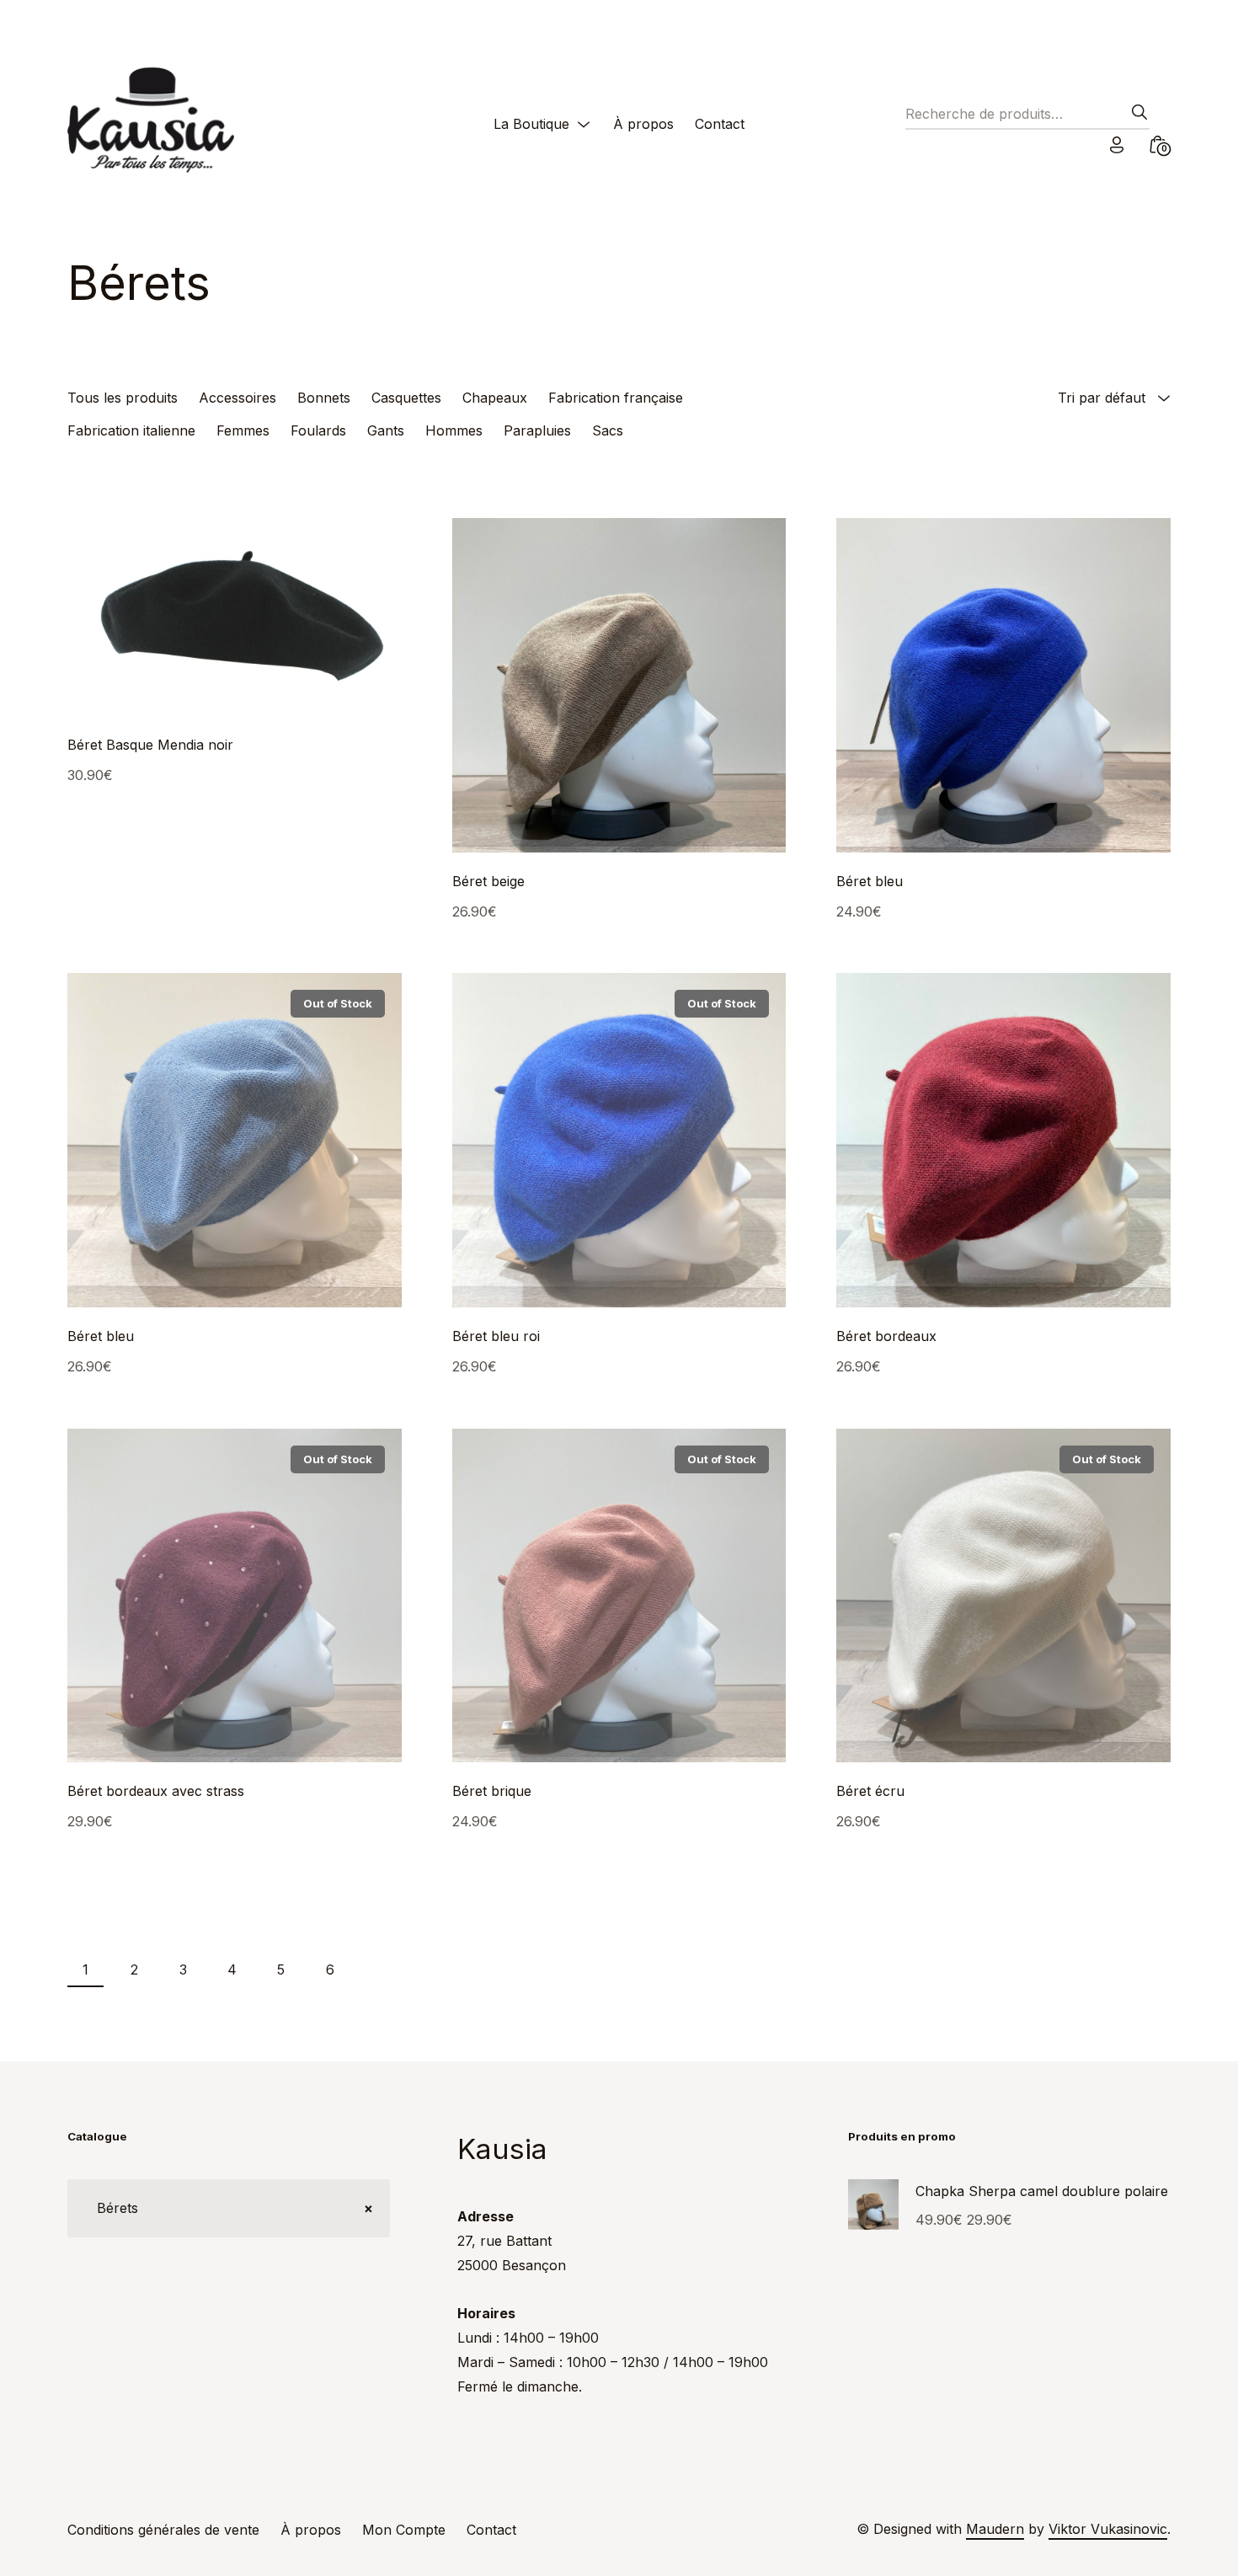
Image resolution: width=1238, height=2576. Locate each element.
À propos (643, 124)
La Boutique (531, 124)
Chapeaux (495, 398)
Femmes (243, 430)
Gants (386, 430)
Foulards (318, 430)
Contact (720, 124)
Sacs (608, 430)
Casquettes (406, 398)
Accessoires (237, 398)
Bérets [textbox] (229, 2208)
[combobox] (229, 2208)
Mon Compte (404, 2530)
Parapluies (537, 430)
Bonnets (324, 398)
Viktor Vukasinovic (1108, 2529)
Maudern (995, 2529)
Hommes (454, 430)
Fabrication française (616, 398)
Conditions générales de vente (163, 2530)
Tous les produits (123, 398)
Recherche (1134, 117)
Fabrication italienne (131, 430)
